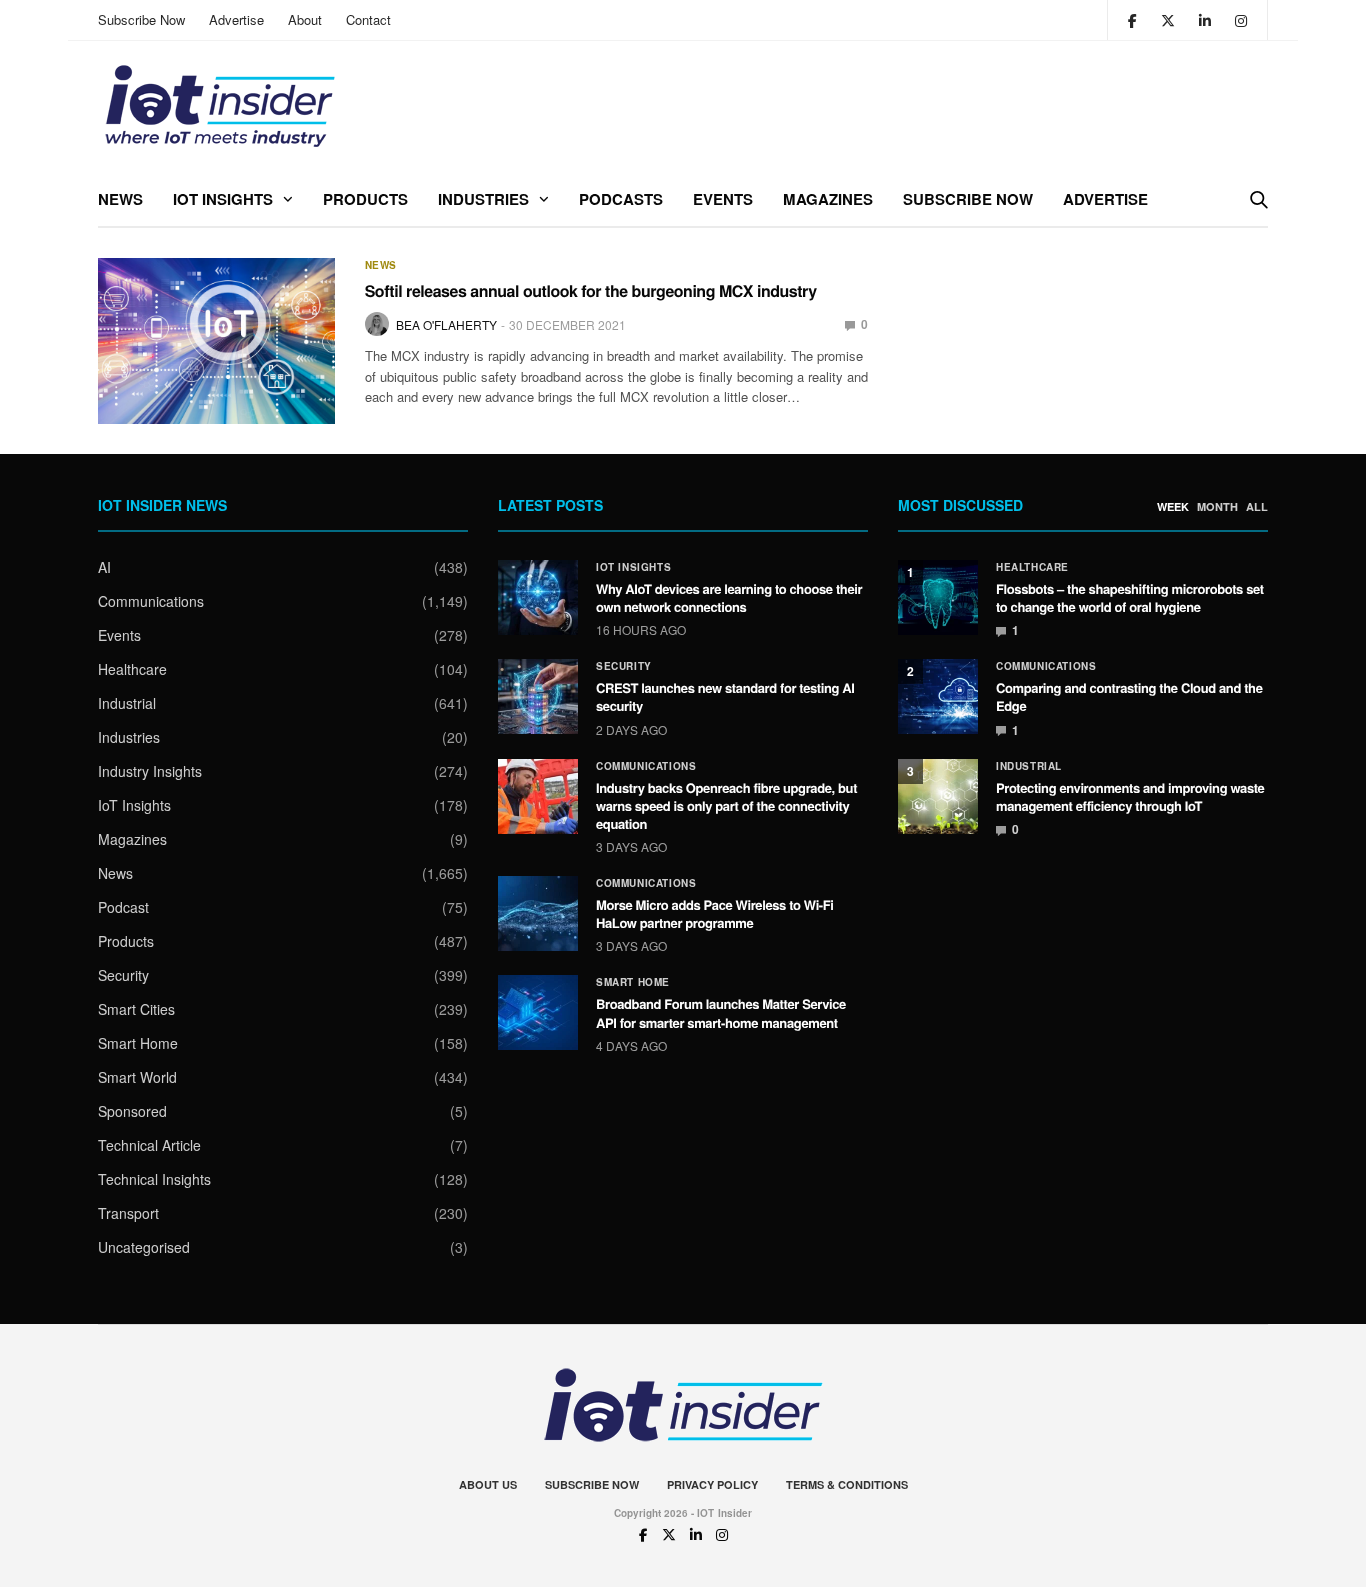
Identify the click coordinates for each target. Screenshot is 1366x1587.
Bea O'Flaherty (446, 324)
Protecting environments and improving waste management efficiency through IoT (1130, 796)
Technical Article (149, 1145)
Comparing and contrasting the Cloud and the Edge (1129, 696)
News (120, 199)
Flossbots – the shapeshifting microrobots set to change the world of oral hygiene (1130, 597)
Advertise (236, 19)
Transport (128, 1213)
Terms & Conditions (847, 1484)
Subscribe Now (141, 19)
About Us (488, 1484)
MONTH (1217, 507)
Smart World (137, 1077)
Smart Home (138, 1043)
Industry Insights (150, 771)
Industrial (127, 703)
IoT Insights (223, 199)
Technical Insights (154, 1179)
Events (723, 199)
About (305, 19)
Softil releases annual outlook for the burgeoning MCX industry (591, 290)
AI (104, 567)
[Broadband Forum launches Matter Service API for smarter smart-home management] (538, 1012)
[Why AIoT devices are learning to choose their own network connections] (538, 597)
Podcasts (621, 199)
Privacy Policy (712, 1484)
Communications (151, 601)
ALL (1257, 507)
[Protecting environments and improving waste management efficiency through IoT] (938, 796)
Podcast (123, 907)
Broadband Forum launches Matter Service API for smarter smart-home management (721, 1012)
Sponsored (132, 1111)
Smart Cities (136, 1009)
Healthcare (132, 669)
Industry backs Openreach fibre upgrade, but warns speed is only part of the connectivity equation (726, 805)
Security (123, 975)
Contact (368, 19)
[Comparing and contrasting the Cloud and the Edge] (938, 696)
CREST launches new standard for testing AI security (725, 696)
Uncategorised (144, 1247)
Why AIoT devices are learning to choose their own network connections (729, 597)
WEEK (1173, 507)
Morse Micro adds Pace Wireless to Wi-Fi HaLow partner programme (715, 913)
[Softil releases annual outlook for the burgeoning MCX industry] (216, 341)
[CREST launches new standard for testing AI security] (538, 696)
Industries (483, 199)
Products (365, 199)
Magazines (828, 199)
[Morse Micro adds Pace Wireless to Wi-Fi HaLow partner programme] (538, 913)
